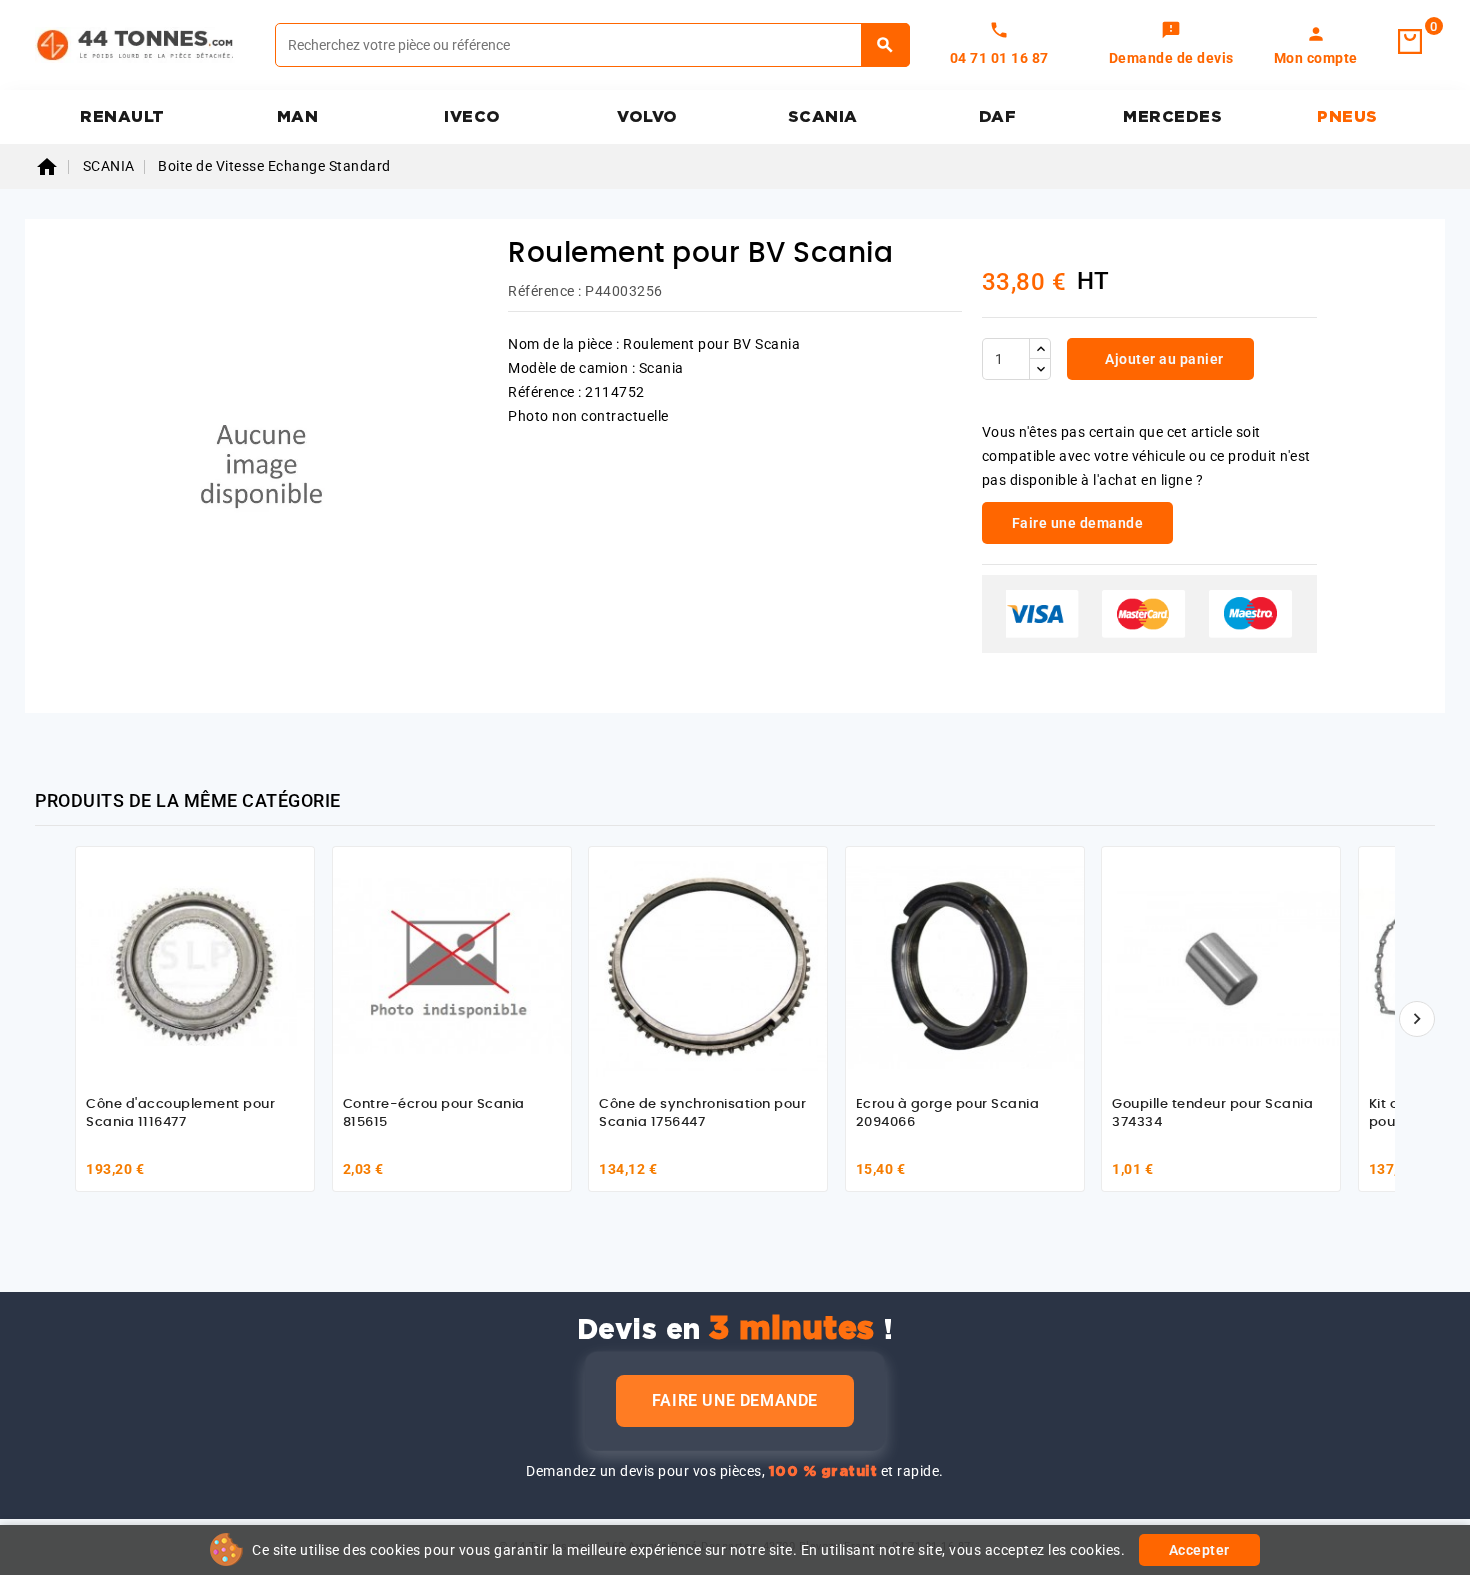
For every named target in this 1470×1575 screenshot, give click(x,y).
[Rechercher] (885, 45)
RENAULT (122, 117)
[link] (1171, 45)
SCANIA (823, 117)
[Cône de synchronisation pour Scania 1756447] (708, 966)
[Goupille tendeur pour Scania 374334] (1221, 966)
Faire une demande (735, 1400)
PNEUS (1347, 117)
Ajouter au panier (1163, 359)
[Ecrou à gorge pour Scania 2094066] (965, 966)
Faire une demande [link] (1078, 523)
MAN (298, 117)
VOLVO (647, 117)
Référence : (545, 291)
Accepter (1199, 1550)
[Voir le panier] (1410, 42)
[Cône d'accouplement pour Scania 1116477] (195, 966)
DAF (998, 117)
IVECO (472, 117)
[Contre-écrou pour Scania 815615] (452, 966)
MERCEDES (1172, 117)
